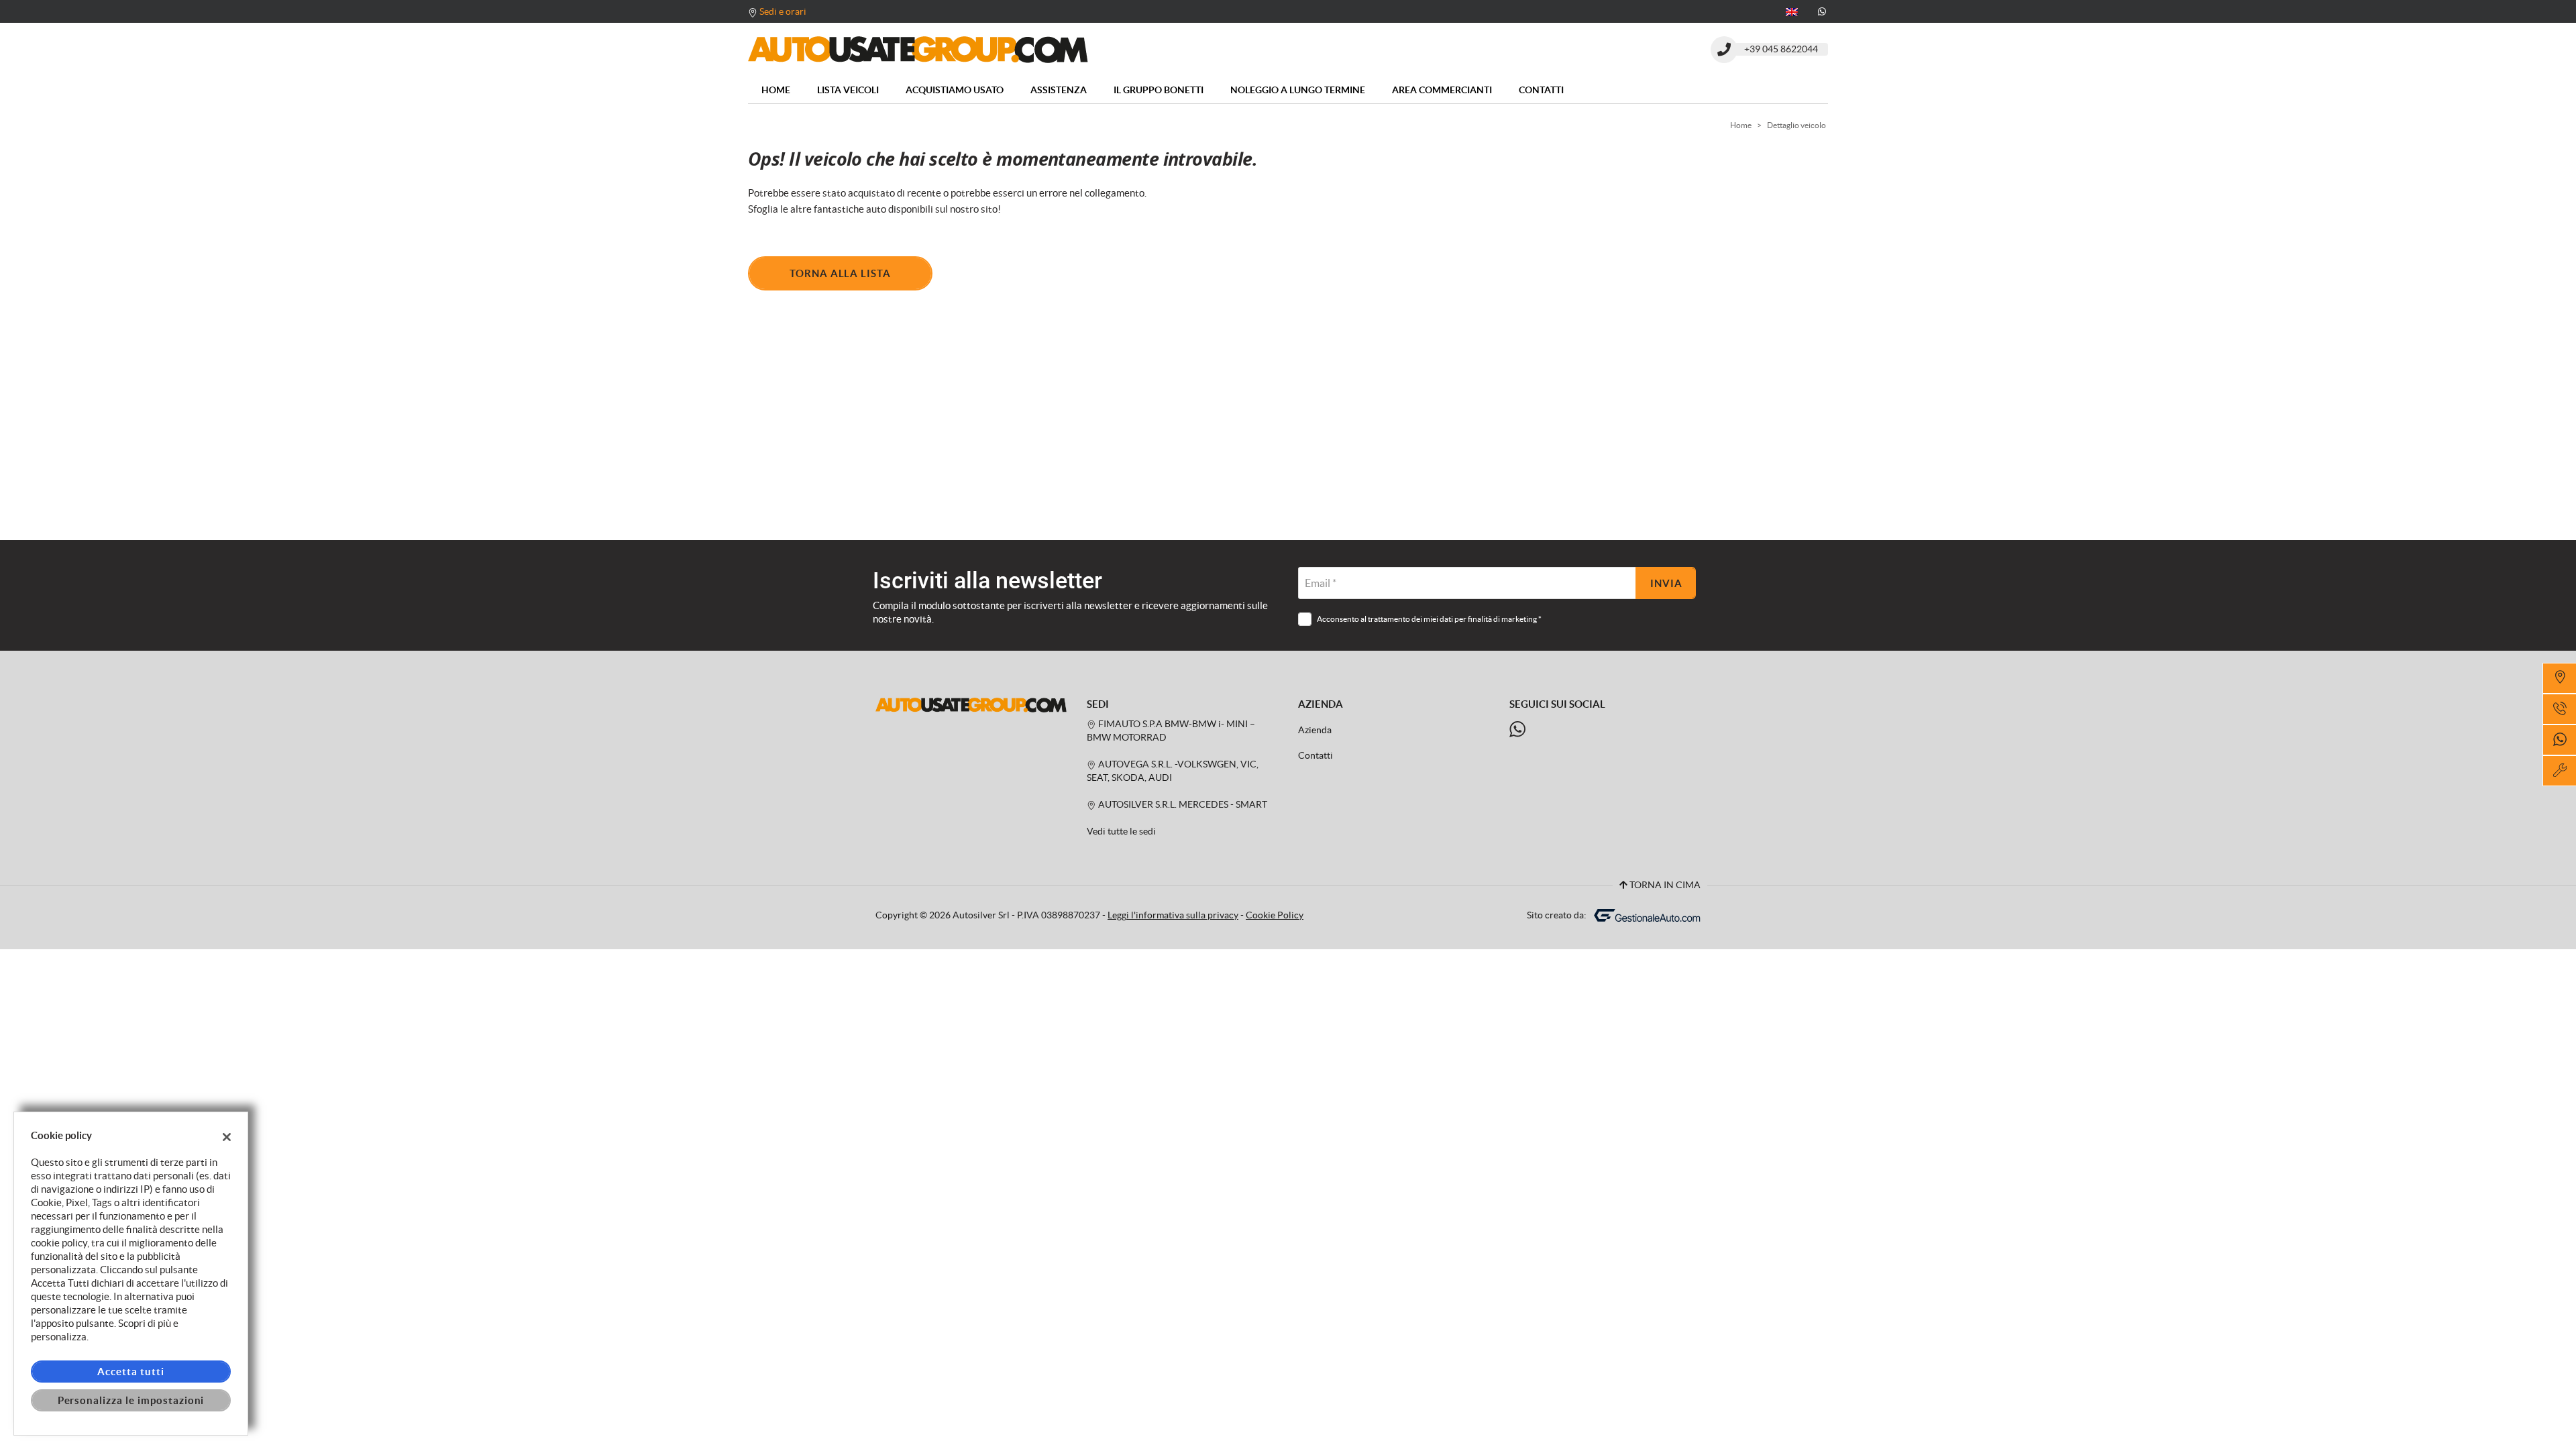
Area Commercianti (1442, 90)
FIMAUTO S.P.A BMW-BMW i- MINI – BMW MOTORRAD (1171, 731)
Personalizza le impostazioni (131, 1400)
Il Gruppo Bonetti (1159, 90)
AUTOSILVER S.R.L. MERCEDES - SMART (1182, 805)
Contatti (1541, 90)
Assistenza (1059, 90)
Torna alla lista (840, 273)
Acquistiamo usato (955, 90)
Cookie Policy (1275, 915)
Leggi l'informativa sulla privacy (1173, 915)
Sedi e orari (783, 11)
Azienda (1315, 730)
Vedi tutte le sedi (1121, 831)
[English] (1792, 11)
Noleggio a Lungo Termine (1298, 90)
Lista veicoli (848, 90)
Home (776, 90)
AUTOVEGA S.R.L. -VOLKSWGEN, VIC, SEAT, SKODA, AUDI (1173, 771)
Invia (1666, 583)
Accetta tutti (130, 1372)
